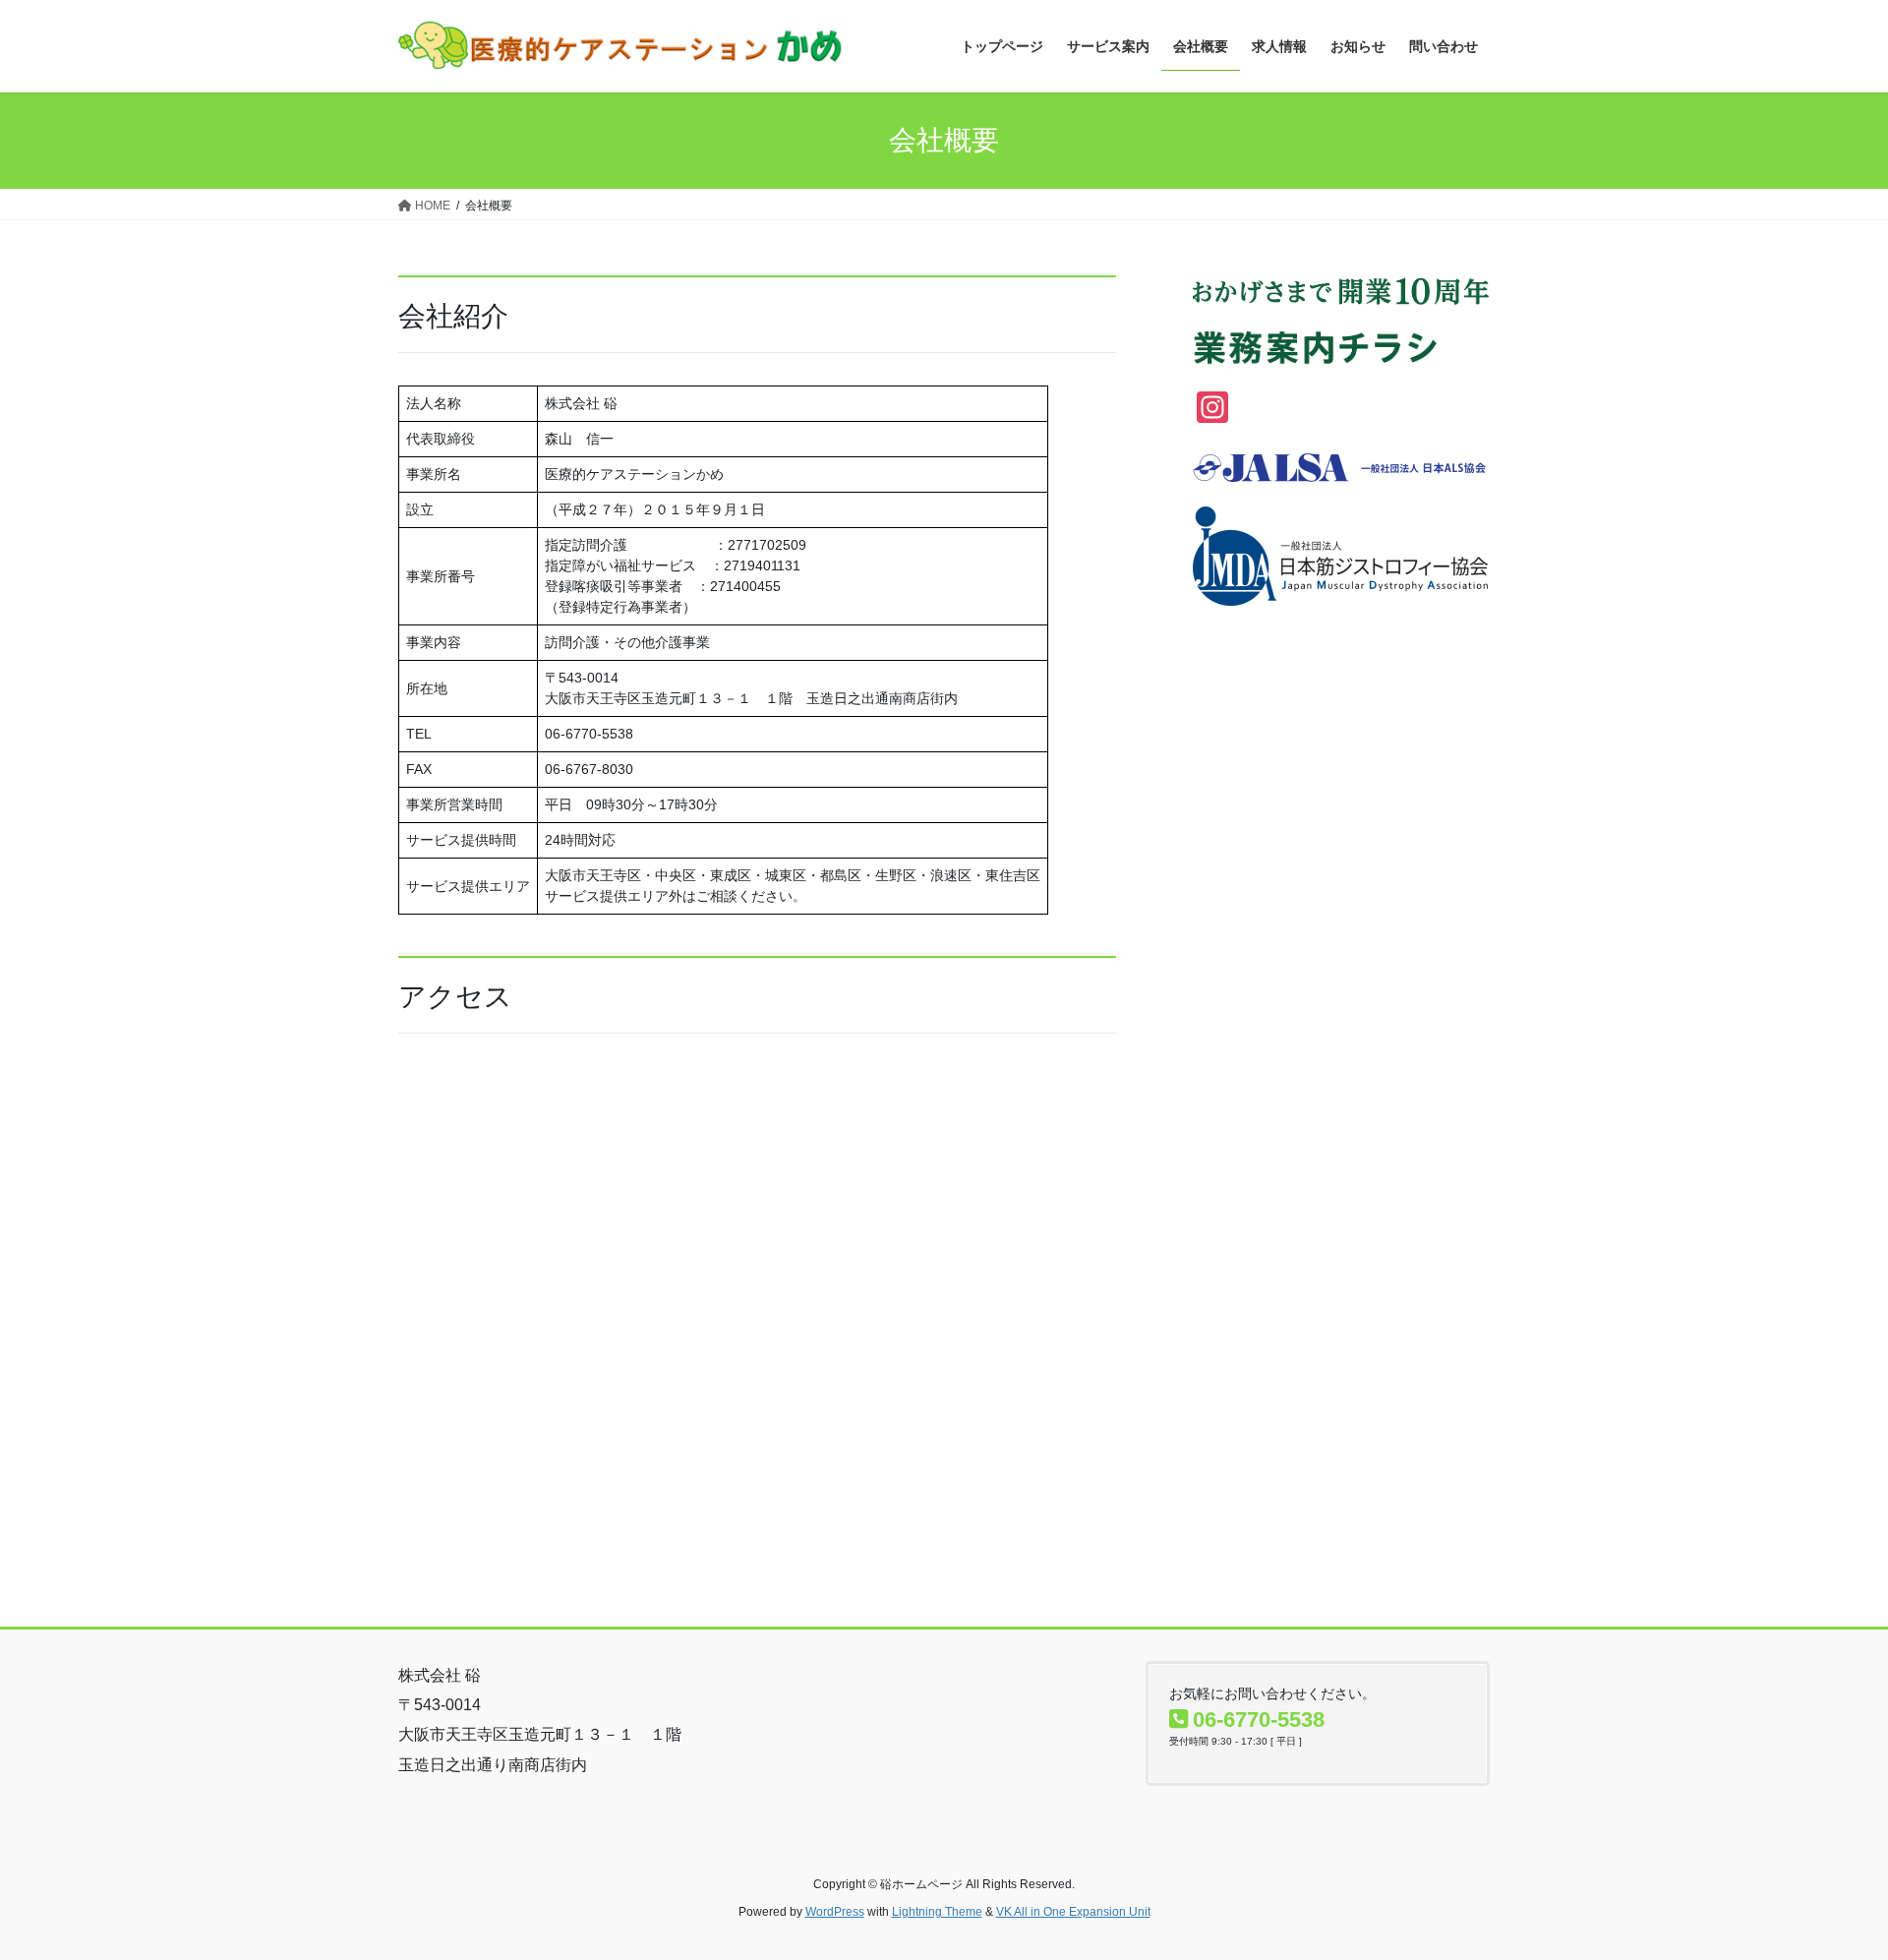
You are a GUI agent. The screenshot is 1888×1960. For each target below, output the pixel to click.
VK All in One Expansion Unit (1073, 1912)
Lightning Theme (937, 1912)
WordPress (835, 1912)
